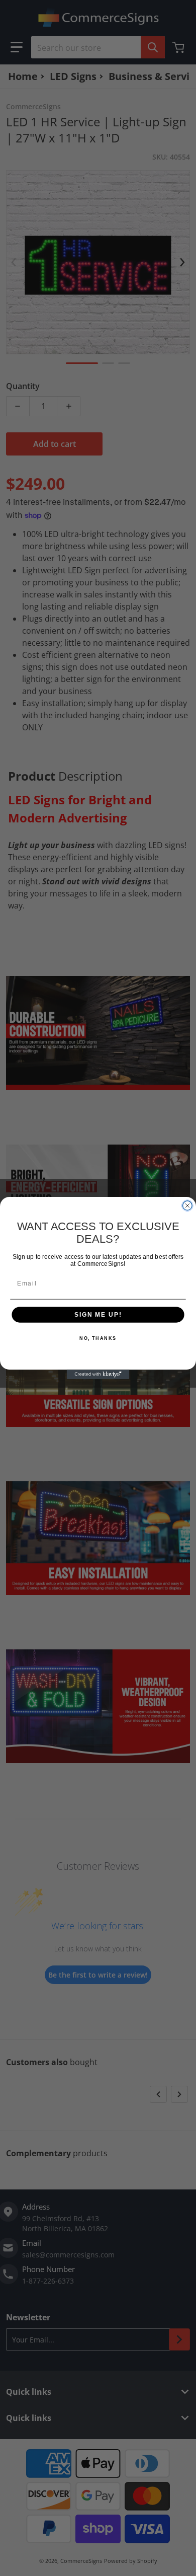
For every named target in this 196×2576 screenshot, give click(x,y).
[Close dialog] (187, 1206)
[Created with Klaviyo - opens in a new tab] (98, 1374)
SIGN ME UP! (98, 1314)
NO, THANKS (98, 1339)
